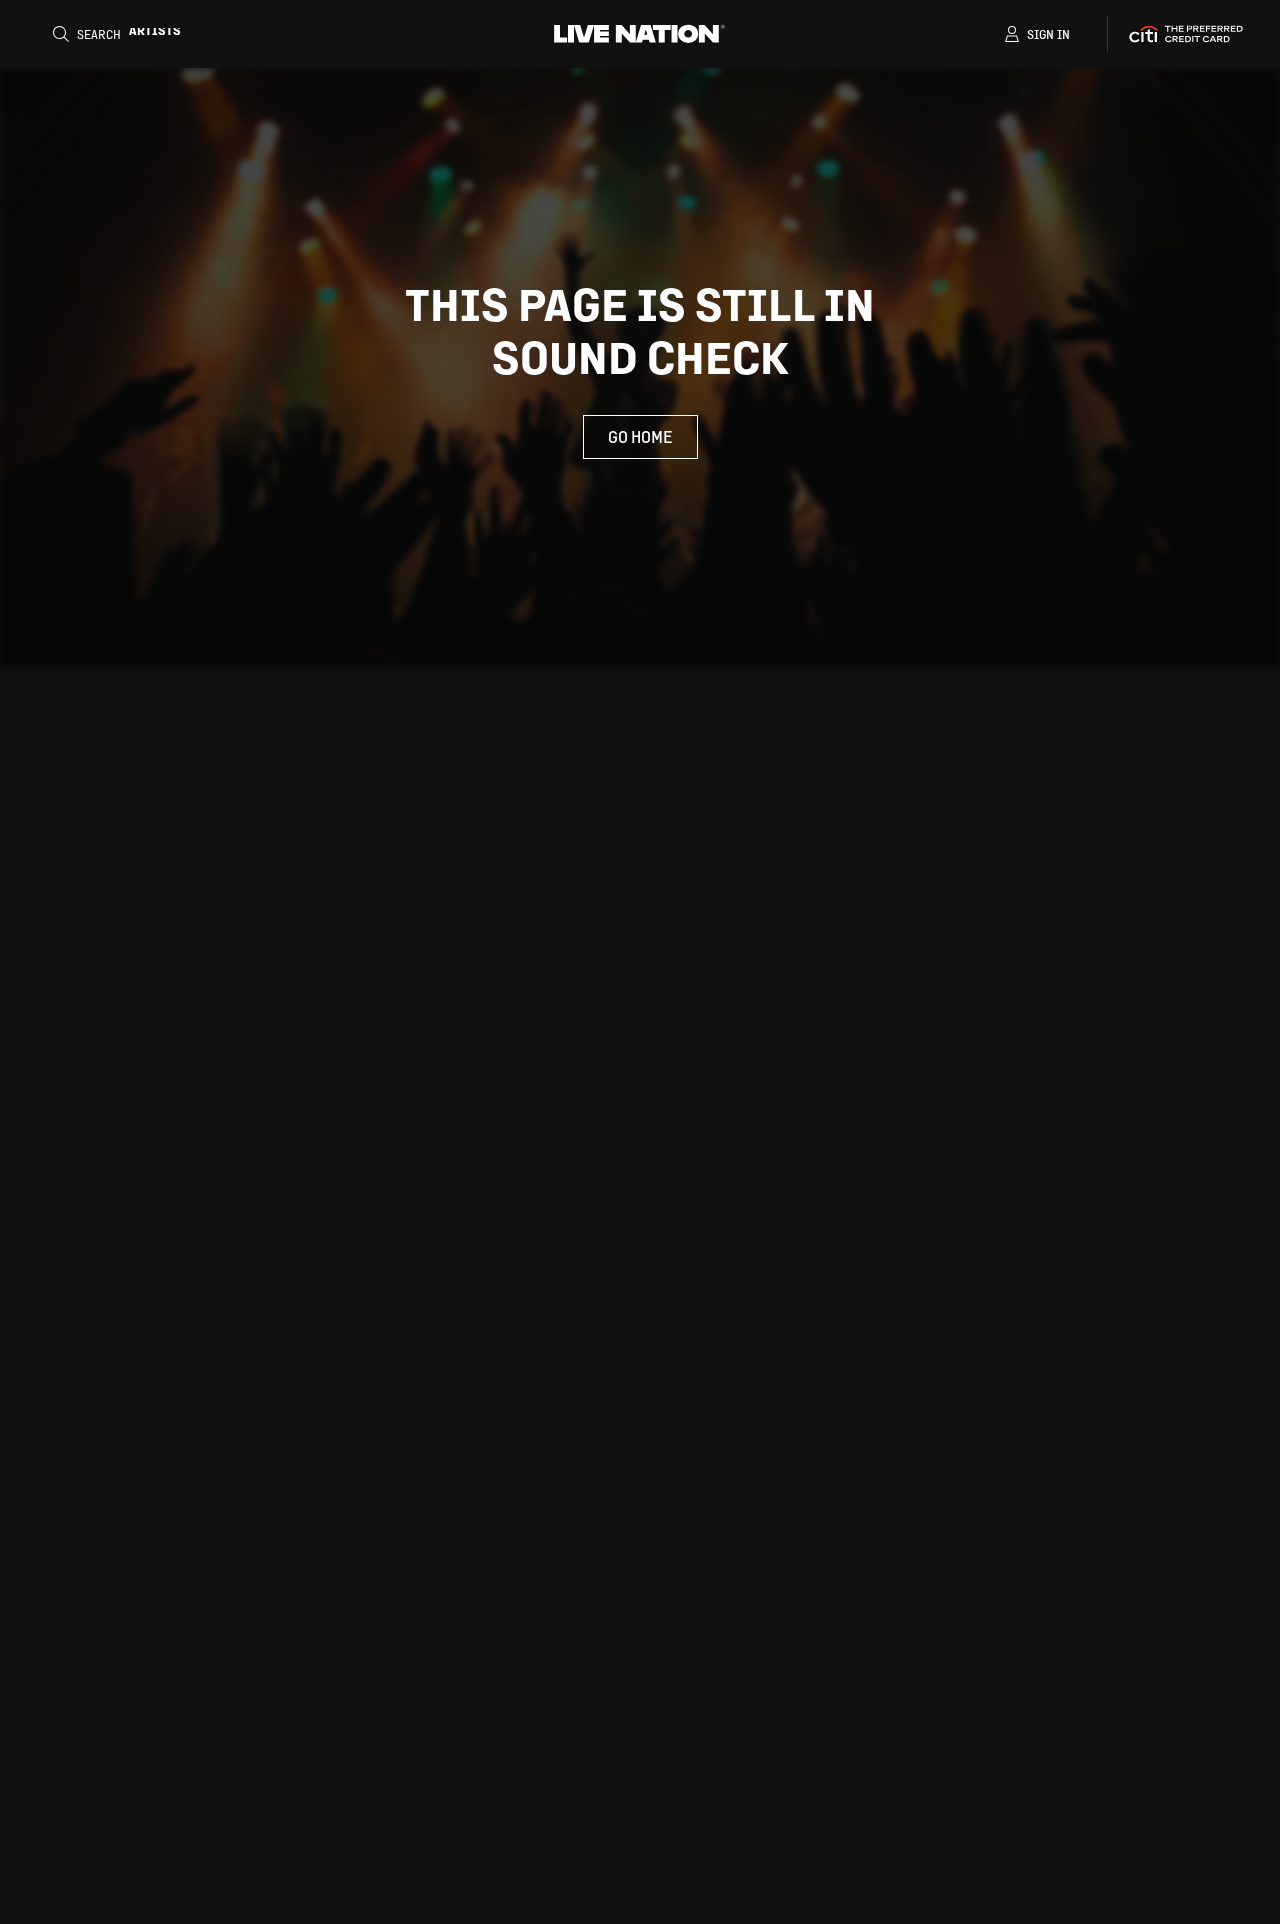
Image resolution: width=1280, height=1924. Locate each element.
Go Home (640, 436)
